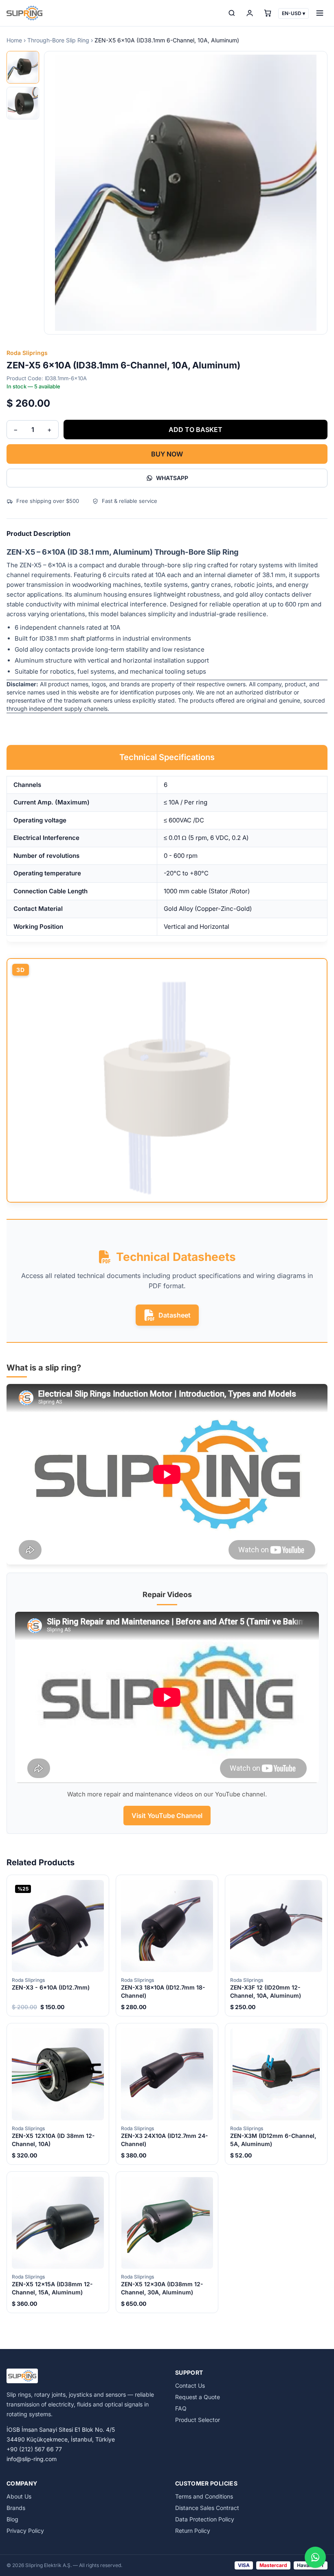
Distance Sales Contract (207, 2508)
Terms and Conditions (204, 2496)
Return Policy (193, 2531)
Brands (16, 2508)
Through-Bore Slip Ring (58, 40)
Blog (12, 2519)
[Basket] (268, 13)
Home (14, 40)
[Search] (232, 13)
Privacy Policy (25, 2531)
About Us (19, 2496)
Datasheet (175, 1315)
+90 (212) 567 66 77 (34, 2449)
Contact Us (190, 2385)
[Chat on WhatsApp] (315, 2557)
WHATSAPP (172, 478)
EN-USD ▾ (293, 13)
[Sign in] (250, 13)
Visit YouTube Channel (167, 1816)
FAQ (181, 2408)
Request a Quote (198, 2397)
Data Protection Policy (205, 2519)
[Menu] (320, 13)
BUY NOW (167, 454)
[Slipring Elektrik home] (24, 13)
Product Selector (198, 2420)
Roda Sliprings (27, 353)
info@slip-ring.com (32, 2459)
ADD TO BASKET (196, 430)
